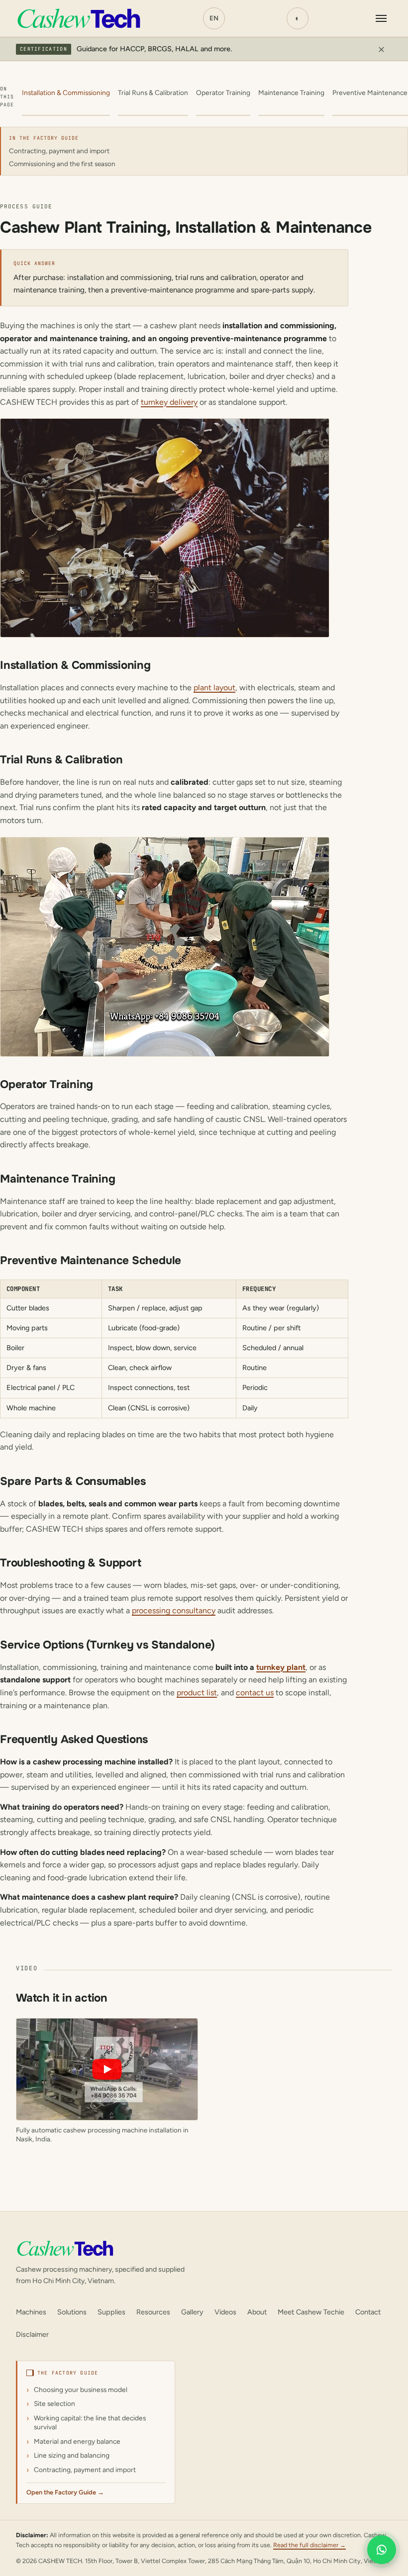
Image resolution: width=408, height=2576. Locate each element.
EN (214, 18)
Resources (153, 2312)
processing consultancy (174, 1610)
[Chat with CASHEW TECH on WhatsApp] (382, 2546)
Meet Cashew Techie (311, 2312)
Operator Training (223, 92)
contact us (255, 1693)
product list (197, 1693)
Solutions (72, 2312)
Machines (31, 2312)
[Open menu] (381, 18)
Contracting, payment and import (59, 151)
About (257, 2312)
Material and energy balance (77, 2441)
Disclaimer (32, 2334)
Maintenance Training (291, 92)
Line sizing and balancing (72, 2455)
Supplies (111, 2312)
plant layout (214, 688)
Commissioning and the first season (62, 164)
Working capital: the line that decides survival (90, 2423)
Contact (368, 2312)
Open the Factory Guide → (65, 2492)
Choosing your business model (81, 2390)
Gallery (192, 2312)
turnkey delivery (169, 402)
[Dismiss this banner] (381, 49)
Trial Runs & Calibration (153, 92)
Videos (225, 2312)
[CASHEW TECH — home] (79, 18)
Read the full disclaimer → (309, 2545)
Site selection (54, 2403)
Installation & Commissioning (66, 92)
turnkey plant (281, 1667)
